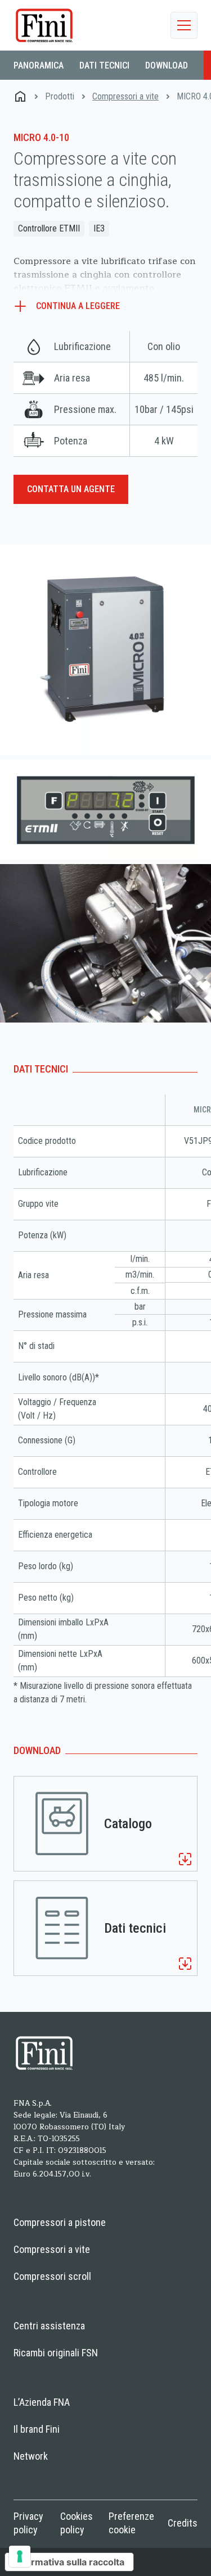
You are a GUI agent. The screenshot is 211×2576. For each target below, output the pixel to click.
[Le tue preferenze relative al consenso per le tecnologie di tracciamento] (20, 2556)
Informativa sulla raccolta (69, 2562)
